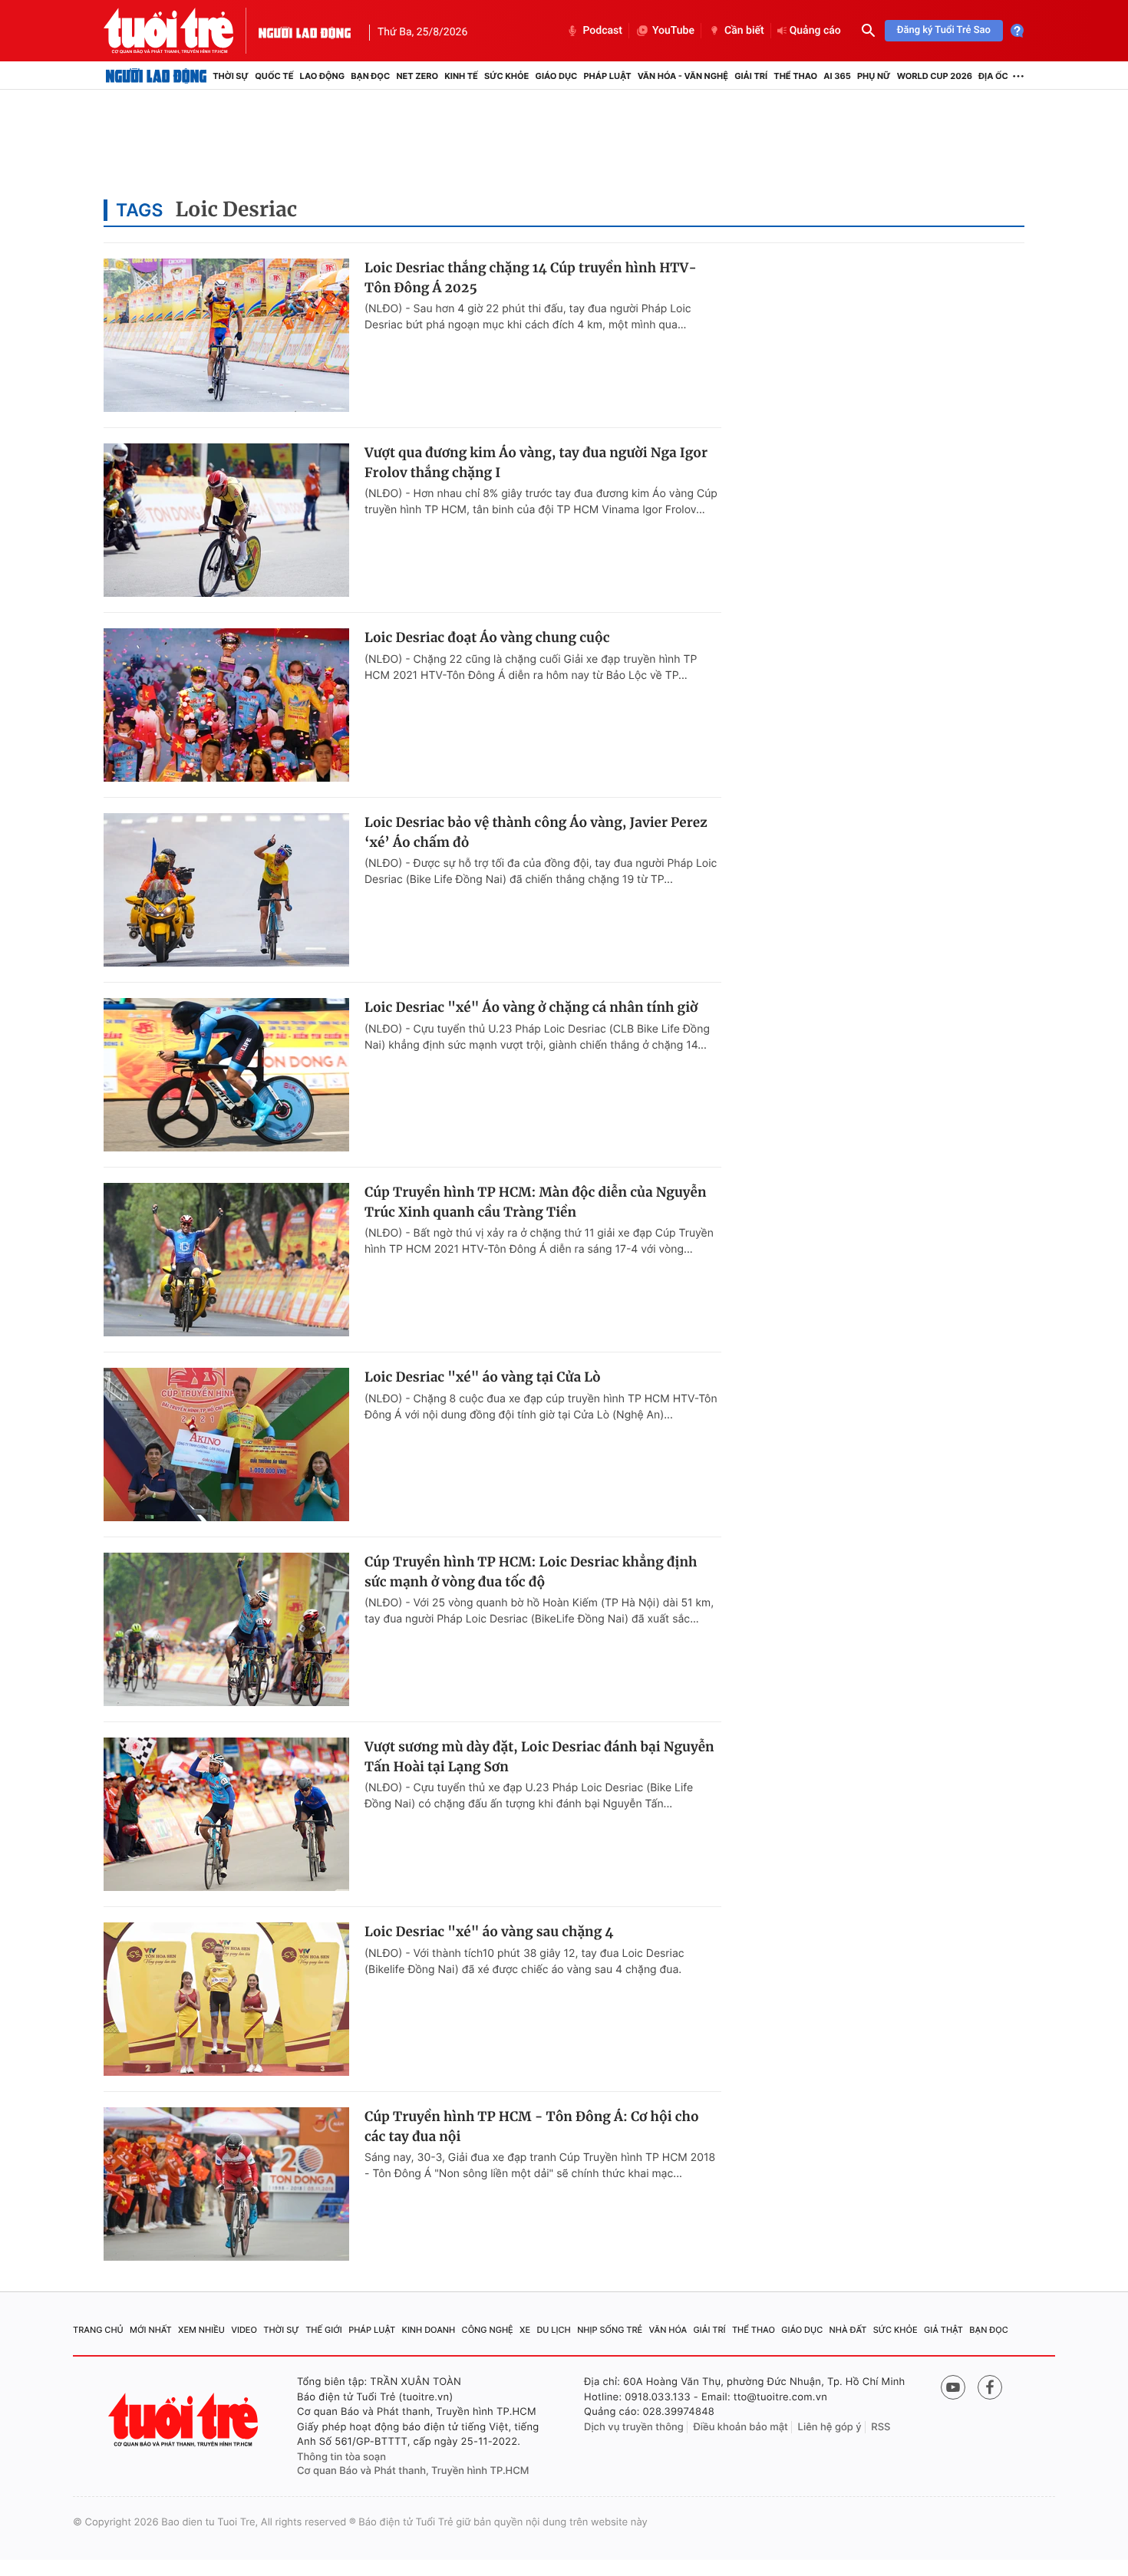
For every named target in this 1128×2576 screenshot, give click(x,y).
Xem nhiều (201, 2330)
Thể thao (795, 76)
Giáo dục (557, 76)
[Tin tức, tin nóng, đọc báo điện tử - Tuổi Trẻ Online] (181, 31)
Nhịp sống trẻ (610, 2330)
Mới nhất (151, 2330)
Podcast (602, 31)
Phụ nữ (874, 76)
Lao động (323, 76)
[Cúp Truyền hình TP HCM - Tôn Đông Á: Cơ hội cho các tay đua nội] (226, 2184)
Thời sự (231, 76)
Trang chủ (98, 2330)
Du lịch (553, 2330)
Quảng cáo (815, 31)
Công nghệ (488, 2330)
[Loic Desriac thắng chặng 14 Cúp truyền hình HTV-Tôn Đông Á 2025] (226, 335)
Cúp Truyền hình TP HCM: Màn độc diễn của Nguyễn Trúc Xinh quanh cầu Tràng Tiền (536, 1202)
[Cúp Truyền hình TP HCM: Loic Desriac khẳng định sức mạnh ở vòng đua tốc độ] (226, 1629)
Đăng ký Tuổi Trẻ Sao (944, 30)
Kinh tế (461, 76)
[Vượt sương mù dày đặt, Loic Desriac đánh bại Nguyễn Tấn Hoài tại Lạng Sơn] (226, 1814)
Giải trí (751, 76)
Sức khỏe (506, 76)
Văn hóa (668, 2330)
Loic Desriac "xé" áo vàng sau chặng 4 (489, 1932)
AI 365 (837, 76)
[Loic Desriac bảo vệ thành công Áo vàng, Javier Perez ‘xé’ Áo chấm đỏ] (226, 890)
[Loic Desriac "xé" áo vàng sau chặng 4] (226, 1999)
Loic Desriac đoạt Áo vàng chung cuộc (487, 637)
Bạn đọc (370, 76)
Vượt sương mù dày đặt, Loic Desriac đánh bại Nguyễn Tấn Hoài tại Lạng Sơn (539, 1757)
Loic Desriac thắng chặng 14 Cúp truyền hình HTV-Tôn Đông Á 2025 (531, 278)
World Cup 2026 (935, 76)
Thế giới (324, 2330)
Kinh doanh (429, 2330)
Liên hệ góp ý (830, 2427)
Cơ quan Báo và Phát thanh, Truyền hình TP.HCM (413, 2471)
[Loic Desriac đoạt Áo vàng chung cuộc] (226, 705)
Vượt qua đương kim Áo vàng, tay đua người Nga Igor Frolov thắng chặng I (536, 463)
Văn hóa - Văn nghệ (683, 76)
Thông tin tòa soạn (341, 2457)
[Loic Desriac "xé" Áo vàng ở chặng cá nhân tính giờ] (226, 1075)
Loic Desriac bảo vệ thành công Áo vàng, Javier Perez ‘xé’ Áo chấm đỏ (536, 832)
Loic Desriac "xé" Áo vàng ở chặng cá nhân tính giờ (531, 1007)
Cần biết (744, 31)
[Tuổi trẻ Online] (185, 2420)
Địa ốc (993, 76)
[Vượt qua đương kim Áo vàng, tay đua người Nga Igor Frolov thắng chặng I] (226, 520)
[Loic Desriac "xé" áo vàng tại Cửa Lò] (226, 1444)
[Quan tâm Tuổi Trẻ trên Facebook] (990, 2387)
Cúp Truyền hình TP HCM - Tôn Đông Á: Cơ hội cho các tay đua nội (532, 2126)
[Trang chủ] (156, 76)
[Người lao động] (305, 31)
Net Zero (417, 76)
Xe (525, 2330)
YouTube (673, 31)
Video (244, 2330)
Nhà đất (848, 2330)
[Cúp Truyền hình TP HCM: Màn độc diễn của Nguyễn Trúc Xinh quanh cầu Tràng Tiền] (226, 1260)
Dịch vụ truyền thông (634, 2427)
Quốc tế (274, 76)
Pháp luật (607, 76)
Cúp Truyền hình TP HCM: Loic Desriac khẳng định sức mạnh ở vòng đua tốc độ (531, 1572)
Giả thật (943, 2330)
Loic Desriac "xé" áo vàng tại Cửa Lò (483, 1377)
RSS (881, 2427)
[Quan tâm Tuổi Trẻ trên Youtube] (953, 2387)
